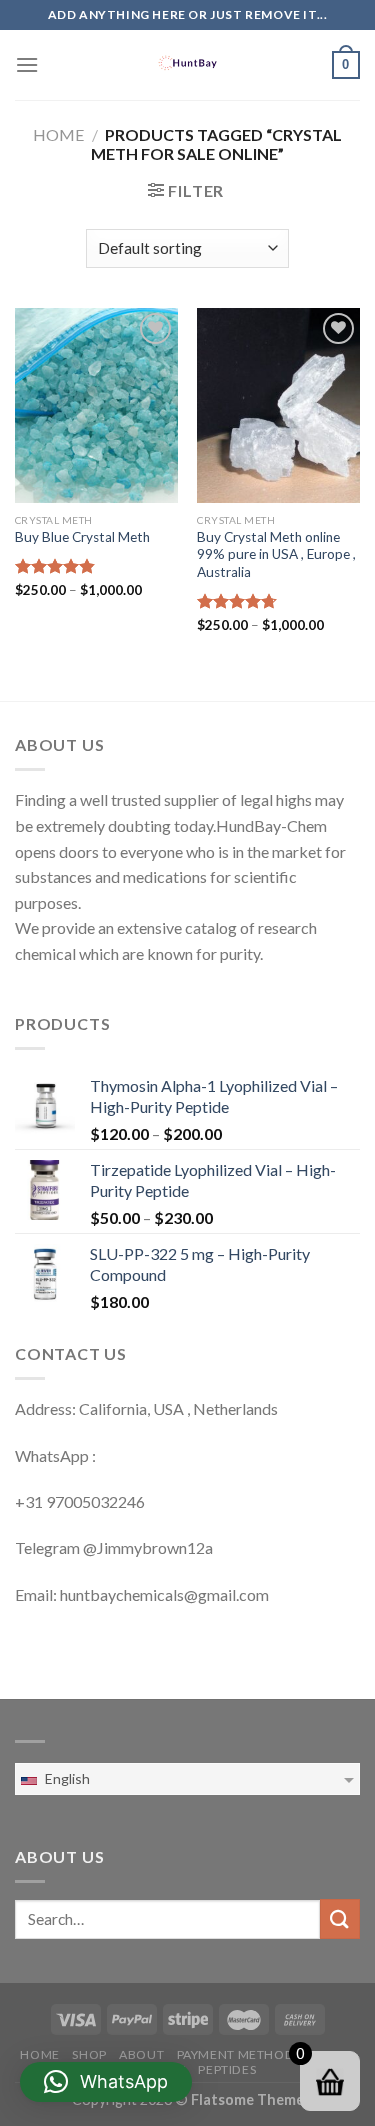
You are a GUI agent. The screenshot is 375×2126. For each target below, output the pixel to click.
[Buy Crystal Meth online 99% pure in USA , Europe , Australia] (278, 405)
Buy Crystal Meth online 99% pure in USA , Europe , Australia (276, 554)
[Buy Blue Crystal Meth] (96, 405)
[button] (106, 2082)
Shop (89, 2054)
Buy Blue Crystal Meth (82, 537)
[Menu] (27, 64)
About (141, 2054)
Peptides (227, 2069)
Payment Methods (239, 2054)
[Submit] (340, 1918)
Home (58, 134)
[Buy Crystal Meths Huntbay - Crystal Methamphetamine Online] (188, 65)
